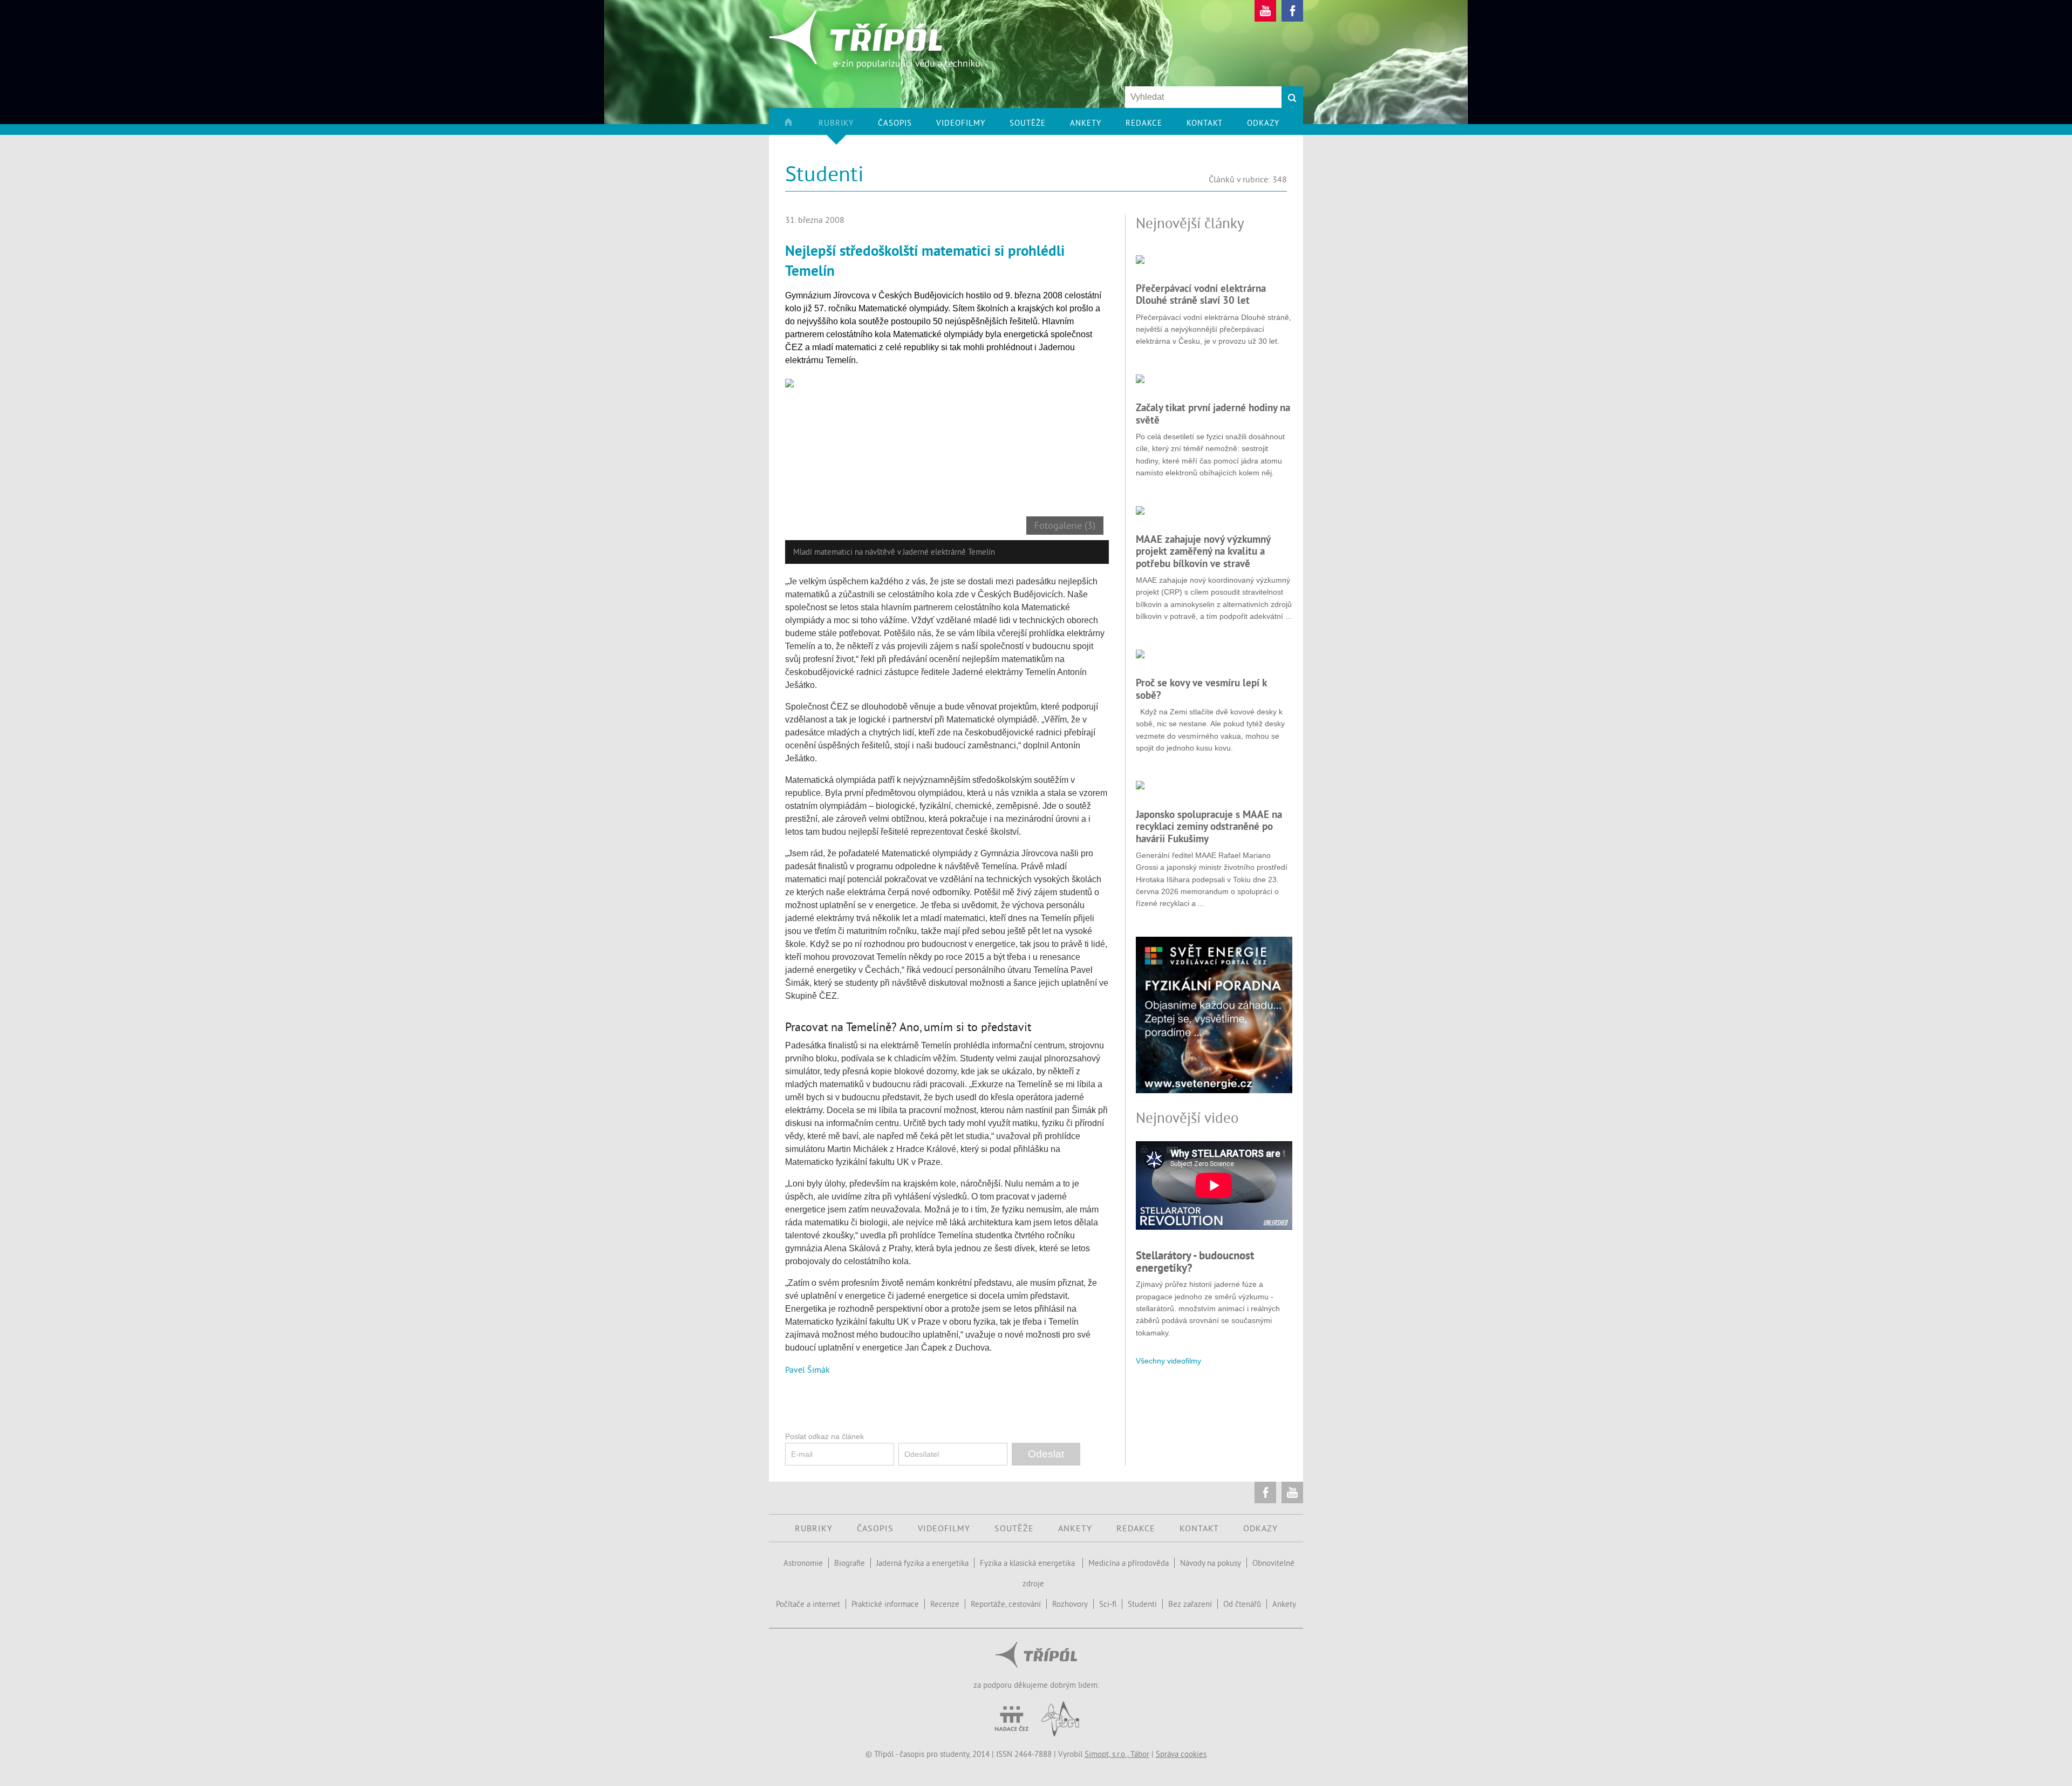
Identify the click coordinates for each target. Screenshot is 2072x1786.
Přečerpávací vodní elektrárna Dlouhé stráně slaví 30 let (1201, 294)
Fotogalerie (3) (1065, 526)
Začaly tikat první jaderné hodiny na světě (1213, 413)
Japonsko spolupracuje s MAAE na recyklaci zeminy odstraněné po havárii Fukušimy (1209, 826)
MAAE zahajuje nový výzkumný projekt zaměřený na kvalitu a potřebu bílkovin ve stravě (1203, 551)
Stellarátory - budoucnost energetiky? (1195, 1261)
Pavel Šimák (807, 1369)
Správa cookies (1181, 1754)
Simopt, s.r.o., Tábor (1117, 1754)
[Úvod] (800, 126)
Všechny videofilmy (1168, 1361)
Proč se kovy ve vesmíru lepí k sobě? (1201, 689)
